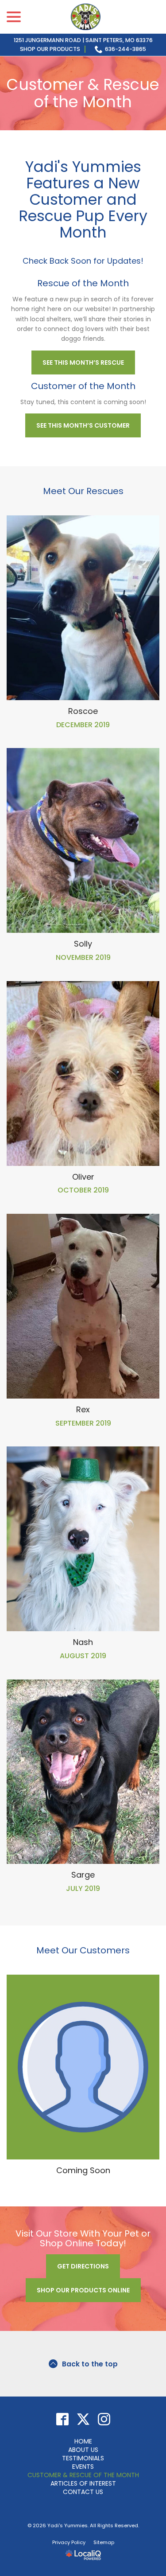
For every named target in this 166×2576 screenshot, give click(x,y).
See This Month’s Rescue (83, 362)
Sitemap (104, 2542)
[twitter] (83, 2419)
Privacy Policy (69, 2542)
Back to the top (90, 2364)
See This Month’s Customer (83, 425)
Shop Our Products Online (83, 2290)
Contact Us (83, 2492)
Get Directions (83, 2266)
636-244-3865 (125, 49)
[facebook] (62, 2419)
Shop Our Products (50, 49)
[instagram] (104, 2419)
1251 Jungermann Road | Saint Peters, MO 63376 (83, 40)
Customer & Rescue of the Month (83, 93)
